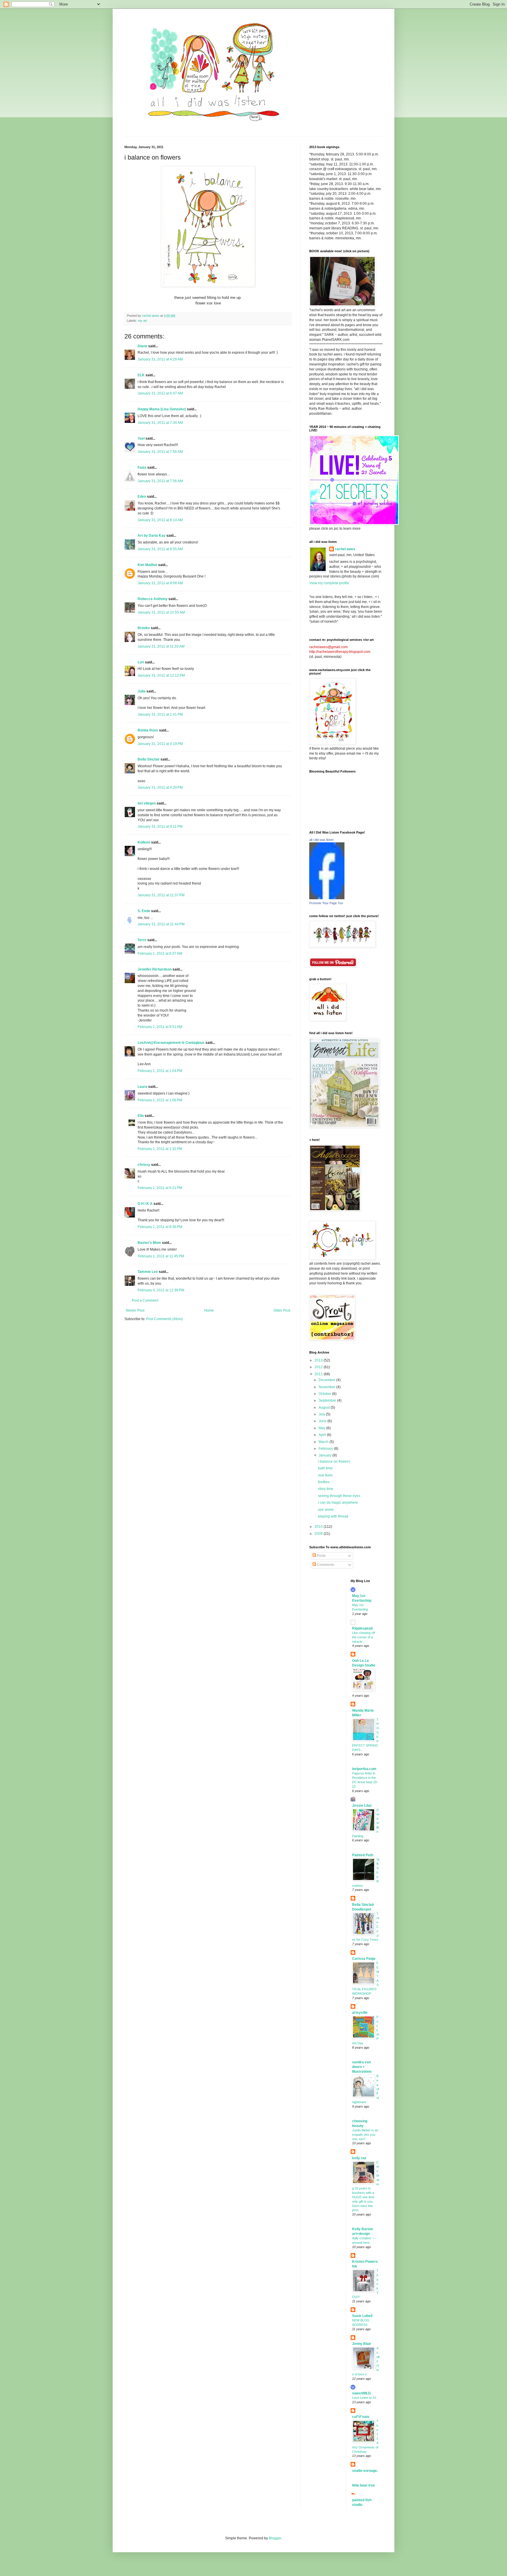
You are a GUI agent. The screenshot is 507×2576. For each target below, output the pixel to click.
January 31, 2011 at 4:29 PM (160, 787)
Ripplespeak (362, 1628)
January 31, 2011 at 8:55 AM (160, 549)
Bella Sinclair (149, 759)
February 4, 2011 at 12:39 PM (161, 1290)
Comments (325, 1565)
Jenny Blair (362, 2344)
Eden (142, 497)
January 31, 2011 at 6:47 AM (160, 393)
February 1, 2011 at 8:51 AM (160, 1027)
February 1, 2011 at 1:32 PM (160, 1149)
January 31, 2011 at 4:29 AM (160, 359)
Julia (142, 691)
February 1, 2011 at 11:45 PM (161, 1256)
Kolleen (144, 842)
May (322, 1428)
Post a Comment (145, 1300)
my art (142, 321)
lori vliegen (147, 803)
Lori (141, 662)
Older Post (282, 1310)
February (326, 1449)
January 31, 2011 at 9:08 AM (160, 583)
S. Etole (144, 911)
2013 (319, 1360)
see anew (326, 1510)
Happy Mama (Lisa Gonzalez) (162, 409)
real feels (325, 1475)
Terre (142, 940)
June (323, 1421)
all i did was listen (321, 840)
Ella (141, 1116)
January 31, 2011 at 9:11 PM (160, 827)
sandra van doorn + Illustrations (362, 2067)
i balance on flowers (334, 1461)
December (327, 1380)
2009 (319, 1534)
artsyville (360, 2013)
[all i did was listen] (327, 898)
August (325, 1408)
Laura (142, 1087)
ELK (141, 375)
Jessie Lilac (362, 1806)
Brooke (144, 628)
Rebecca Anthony (153, 599)
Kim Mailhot (147, 565)
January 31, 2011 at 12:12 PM (161, 675)
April (323, 1435)
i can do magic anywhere (338, 1503)
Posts (321, 1556)
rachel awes (345, 549)
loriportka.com (364, 1769)
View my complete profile (329, 583)
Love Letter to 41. (365, 2398)
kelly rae (359, 2158)
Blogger (275, 2538)
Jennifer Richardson (155, 969)
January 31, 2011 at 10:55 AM (161, 612)
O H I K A (145, 1204)
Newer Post (135, 1310)
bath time (325, 1468)
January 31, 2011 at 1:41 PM (160, 714)
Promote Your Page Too (326, 903)
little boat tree (364, 2485)
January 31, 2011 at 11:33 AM (161, 646)
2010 (319, 1527)
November (327, 1387)
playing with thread (333, 1516)
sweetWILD (361, 2393)
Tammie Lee (148, 1272)
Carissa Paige (364, 1959)
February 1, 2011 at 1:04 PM (160, 1071)
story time (326, 1489)
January (326, 1455)
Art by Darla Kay (152, 536)
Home (209, 1310)
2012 (319, 1367)
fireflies (324, 1482)
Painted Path (363, 1855)
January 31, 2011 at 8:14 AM (160, 520)
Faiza (142, 468)
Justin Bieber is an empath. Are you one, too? (365, 2135)
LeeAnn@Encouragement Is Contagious (171, 1043)
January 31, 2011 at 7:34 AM (160, 423)
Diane (142, 346)
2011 (319, 1374)
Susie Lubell (362, 2316)
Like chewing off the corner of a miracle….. (364, 1637)
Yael (141, 438)
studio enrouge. (365, 2471)
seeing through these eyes (339, 1496)
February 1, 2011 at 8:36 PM (160, 1227)
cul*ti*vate (361, 2417)
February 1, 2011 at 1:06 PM (160, 1100)
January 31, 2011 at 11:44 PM (161, 924)
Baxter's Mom (149, 1243)
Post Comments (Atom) (164, 1319)
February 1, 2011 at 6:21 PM (160, 1188)
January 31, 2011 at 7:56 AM (160, 452)
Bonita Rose (148, 730)
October (325, 1394)
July (322, 1414)
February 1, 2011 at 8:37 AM (160, 953)
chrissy (144, 1165)
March (324, 1442)
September (328, 1400)
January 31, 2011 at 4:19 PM (160, 744)
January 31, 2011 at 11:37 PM (161, 895)
